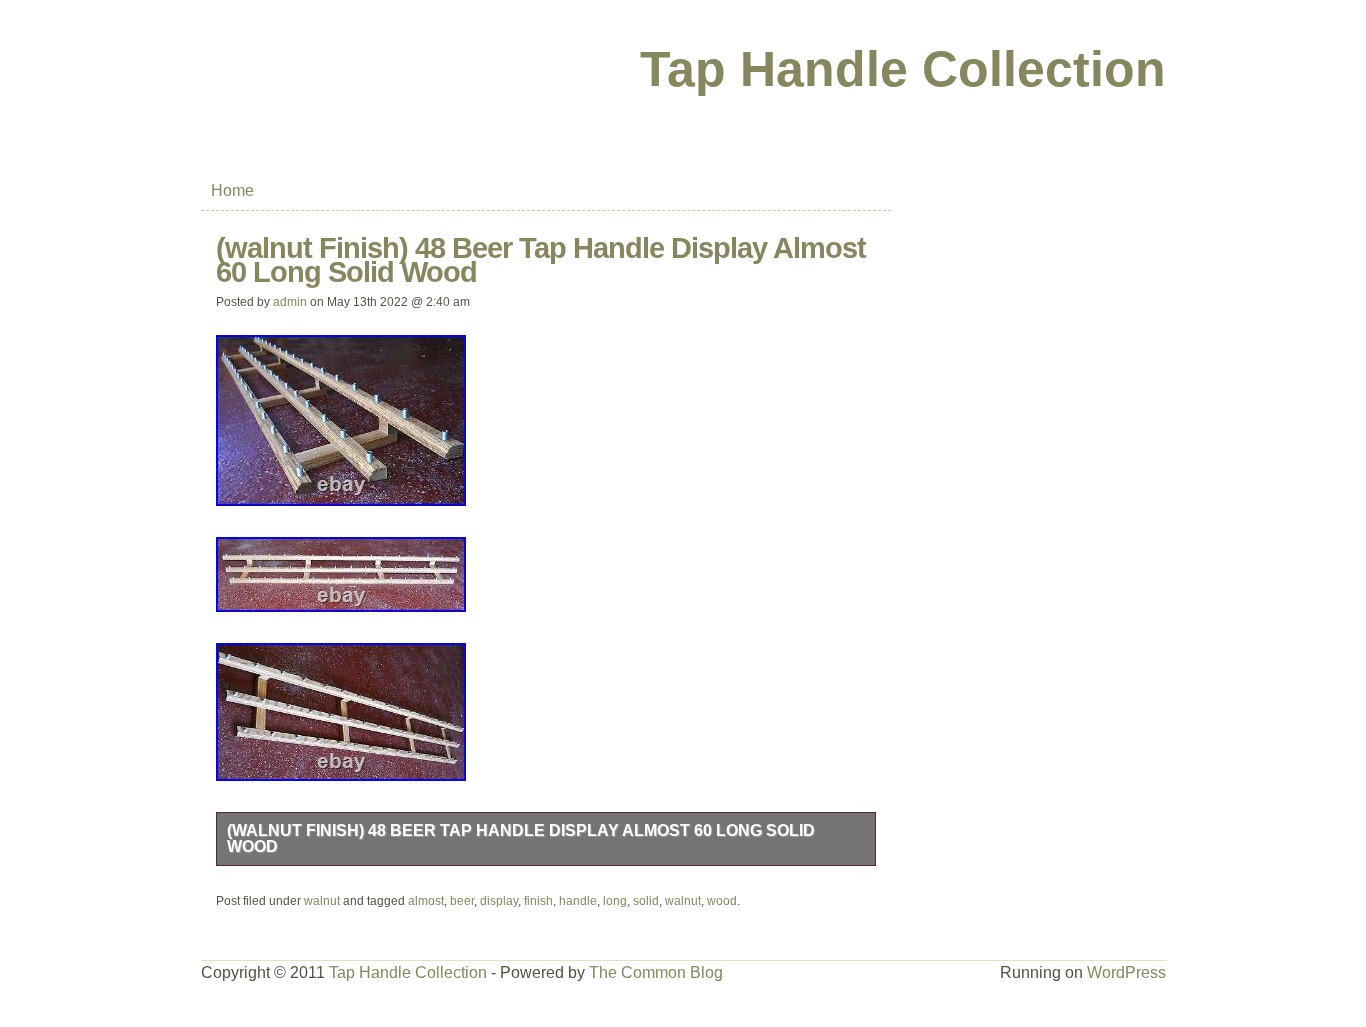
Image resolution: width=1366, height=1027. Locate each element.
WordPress (1126, 972)
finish (538, 901)
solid (646, 901)
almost (426, 901)
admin (290, 302)
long (615, 901)
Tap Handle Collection (903, 69)
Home (232, 190)
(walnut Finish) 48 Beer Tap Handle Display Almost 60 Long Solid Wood (521, 838)
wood (722, 901)
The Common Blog (656, 972)
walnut (322, 901)
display (499, 901)
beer (462, 901)
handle (578, 901)
